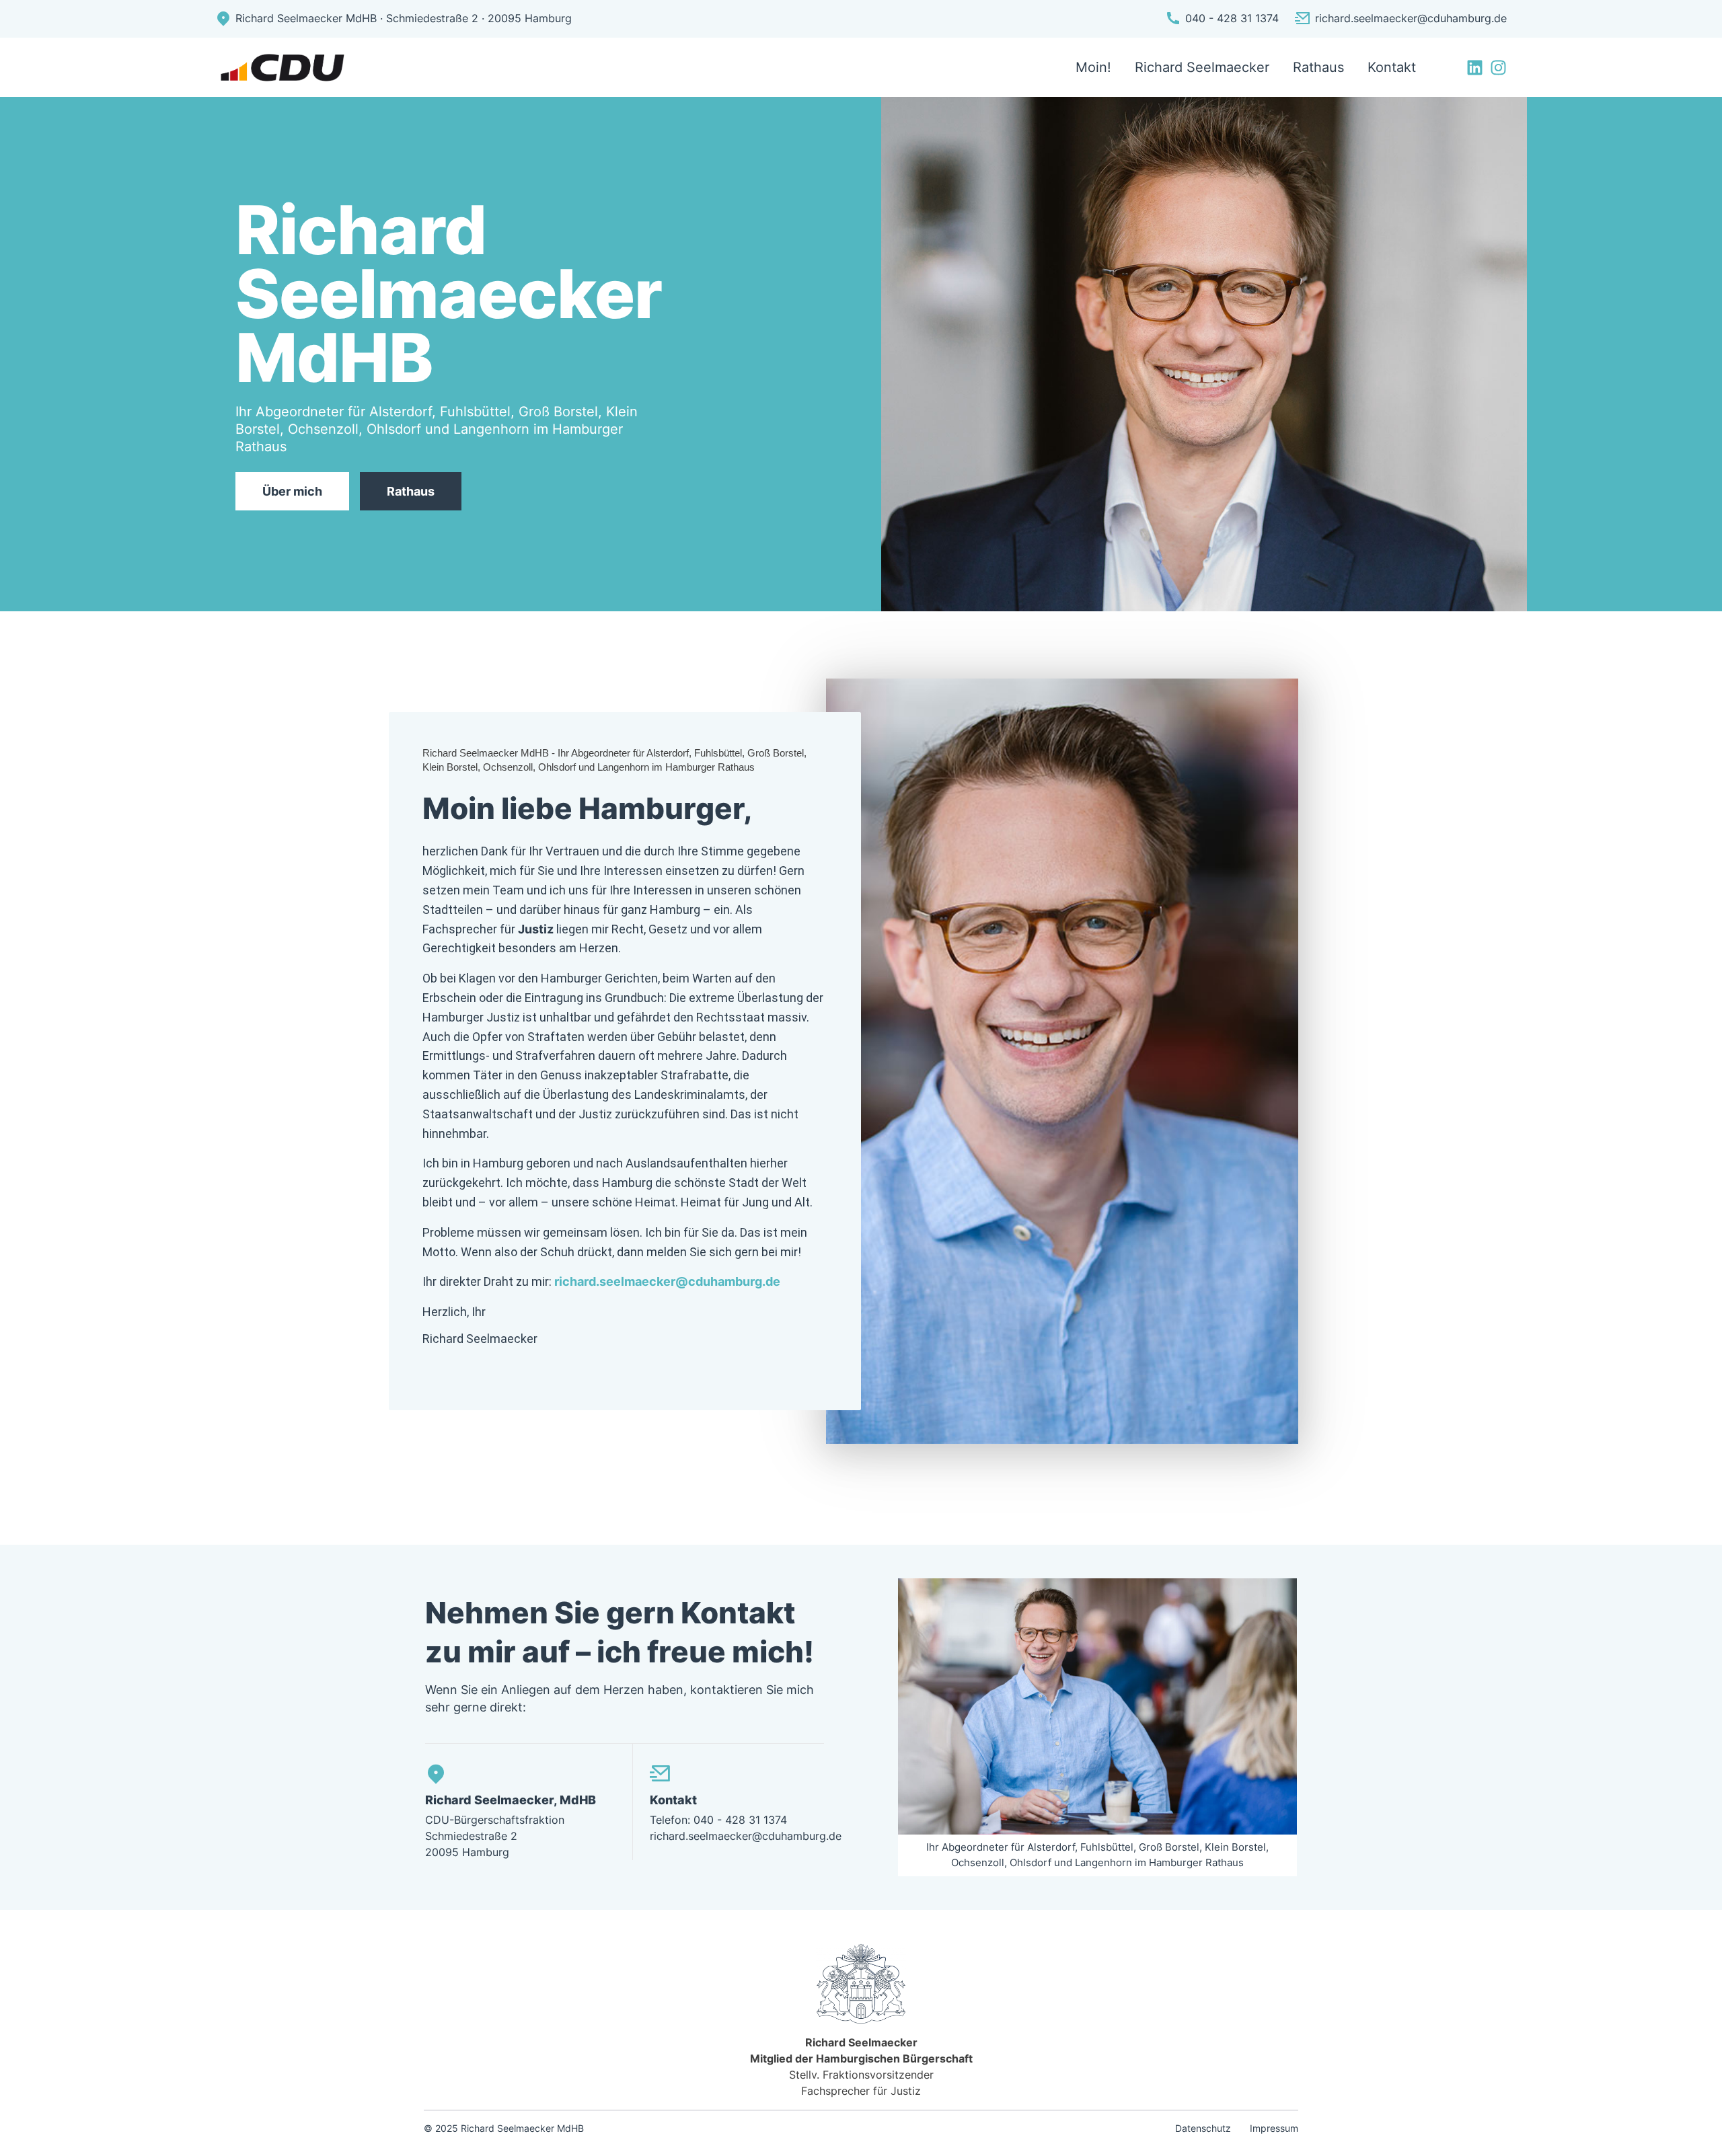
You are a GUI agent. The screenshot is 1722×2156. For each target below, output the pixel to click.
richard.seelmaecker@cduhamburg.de (667, 1281)
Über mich (292, 491)
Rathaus (411, 491)
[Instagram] (1498, 68)
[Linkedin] (1475, 68)
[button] (30, 2126)
